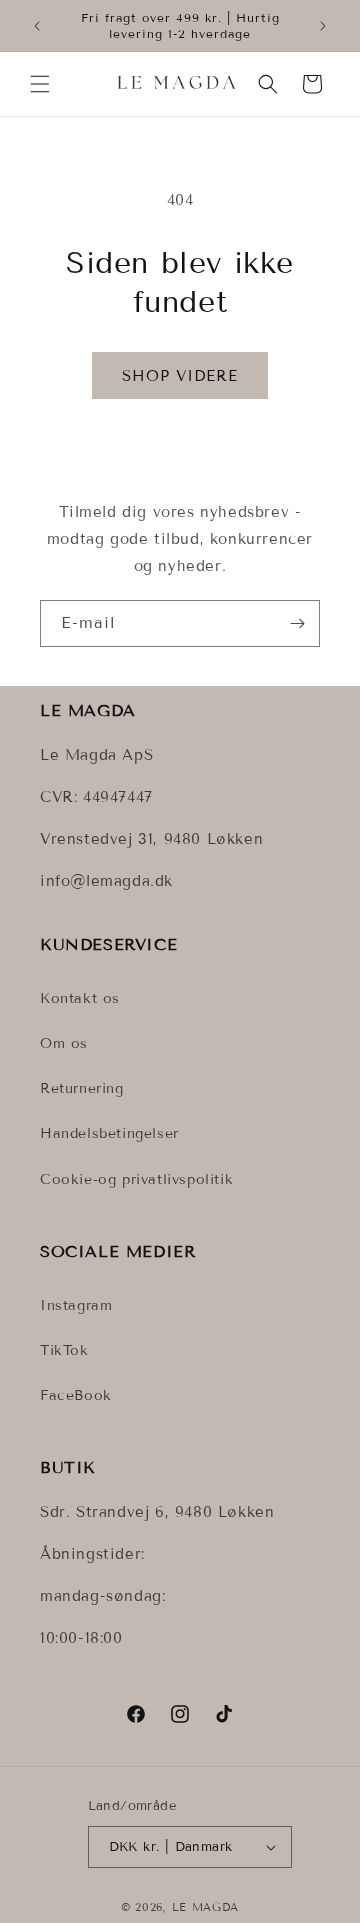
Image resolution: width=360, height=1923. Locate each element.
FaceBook (76, 1395)
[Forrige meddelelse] (37, 26)
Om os (64, 1043)
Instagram (76, 1305)
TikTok (64, 1350)
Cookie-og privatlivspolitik (136, 1179)
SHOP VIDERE (180, 376)
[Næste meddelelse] (323, 26)
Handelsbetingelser (109, 1133)
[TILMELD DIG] (297, 623)
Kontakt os (80, 998)
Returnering (82, 1088)
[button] (40, 84)
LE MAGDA (206, 1907)
